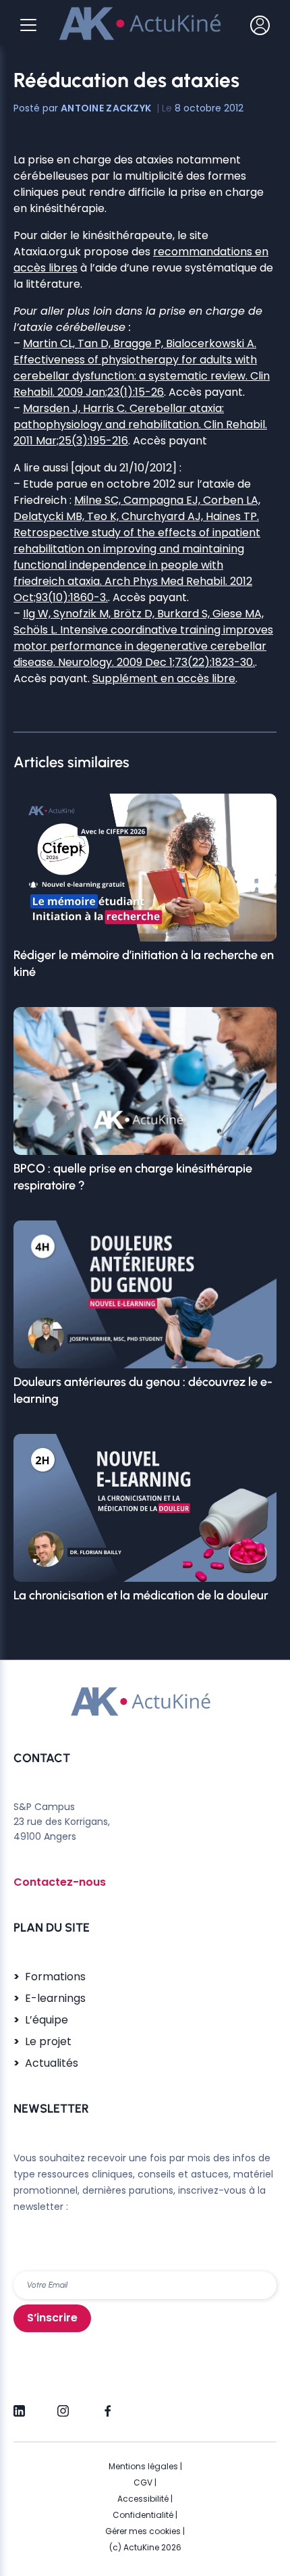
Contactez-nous (60, 1882)
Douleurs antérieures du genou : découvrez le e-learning (143, 1390)
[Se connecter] (260, 25)
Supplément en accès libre (164, 678)
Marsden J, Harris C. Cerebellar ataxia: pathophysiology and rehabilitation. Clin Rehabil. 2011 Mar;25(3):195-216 (140, 424)
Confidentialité (143, 2515)
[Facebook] (107, 2405)
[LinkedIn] (19, 2405)
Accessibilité (143, 2499)
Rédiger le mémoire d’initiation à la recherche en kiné (144, 963)
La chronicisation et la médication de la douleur (141, 1595)
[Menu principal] (28, 25)
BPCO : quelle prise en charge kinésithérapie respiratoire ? (133, 1177)
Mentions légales (143, 2466)
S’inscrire (52, 2318)
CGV (143, 2482)
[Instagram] (63, 2405)
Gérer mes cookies (143, 2531)
